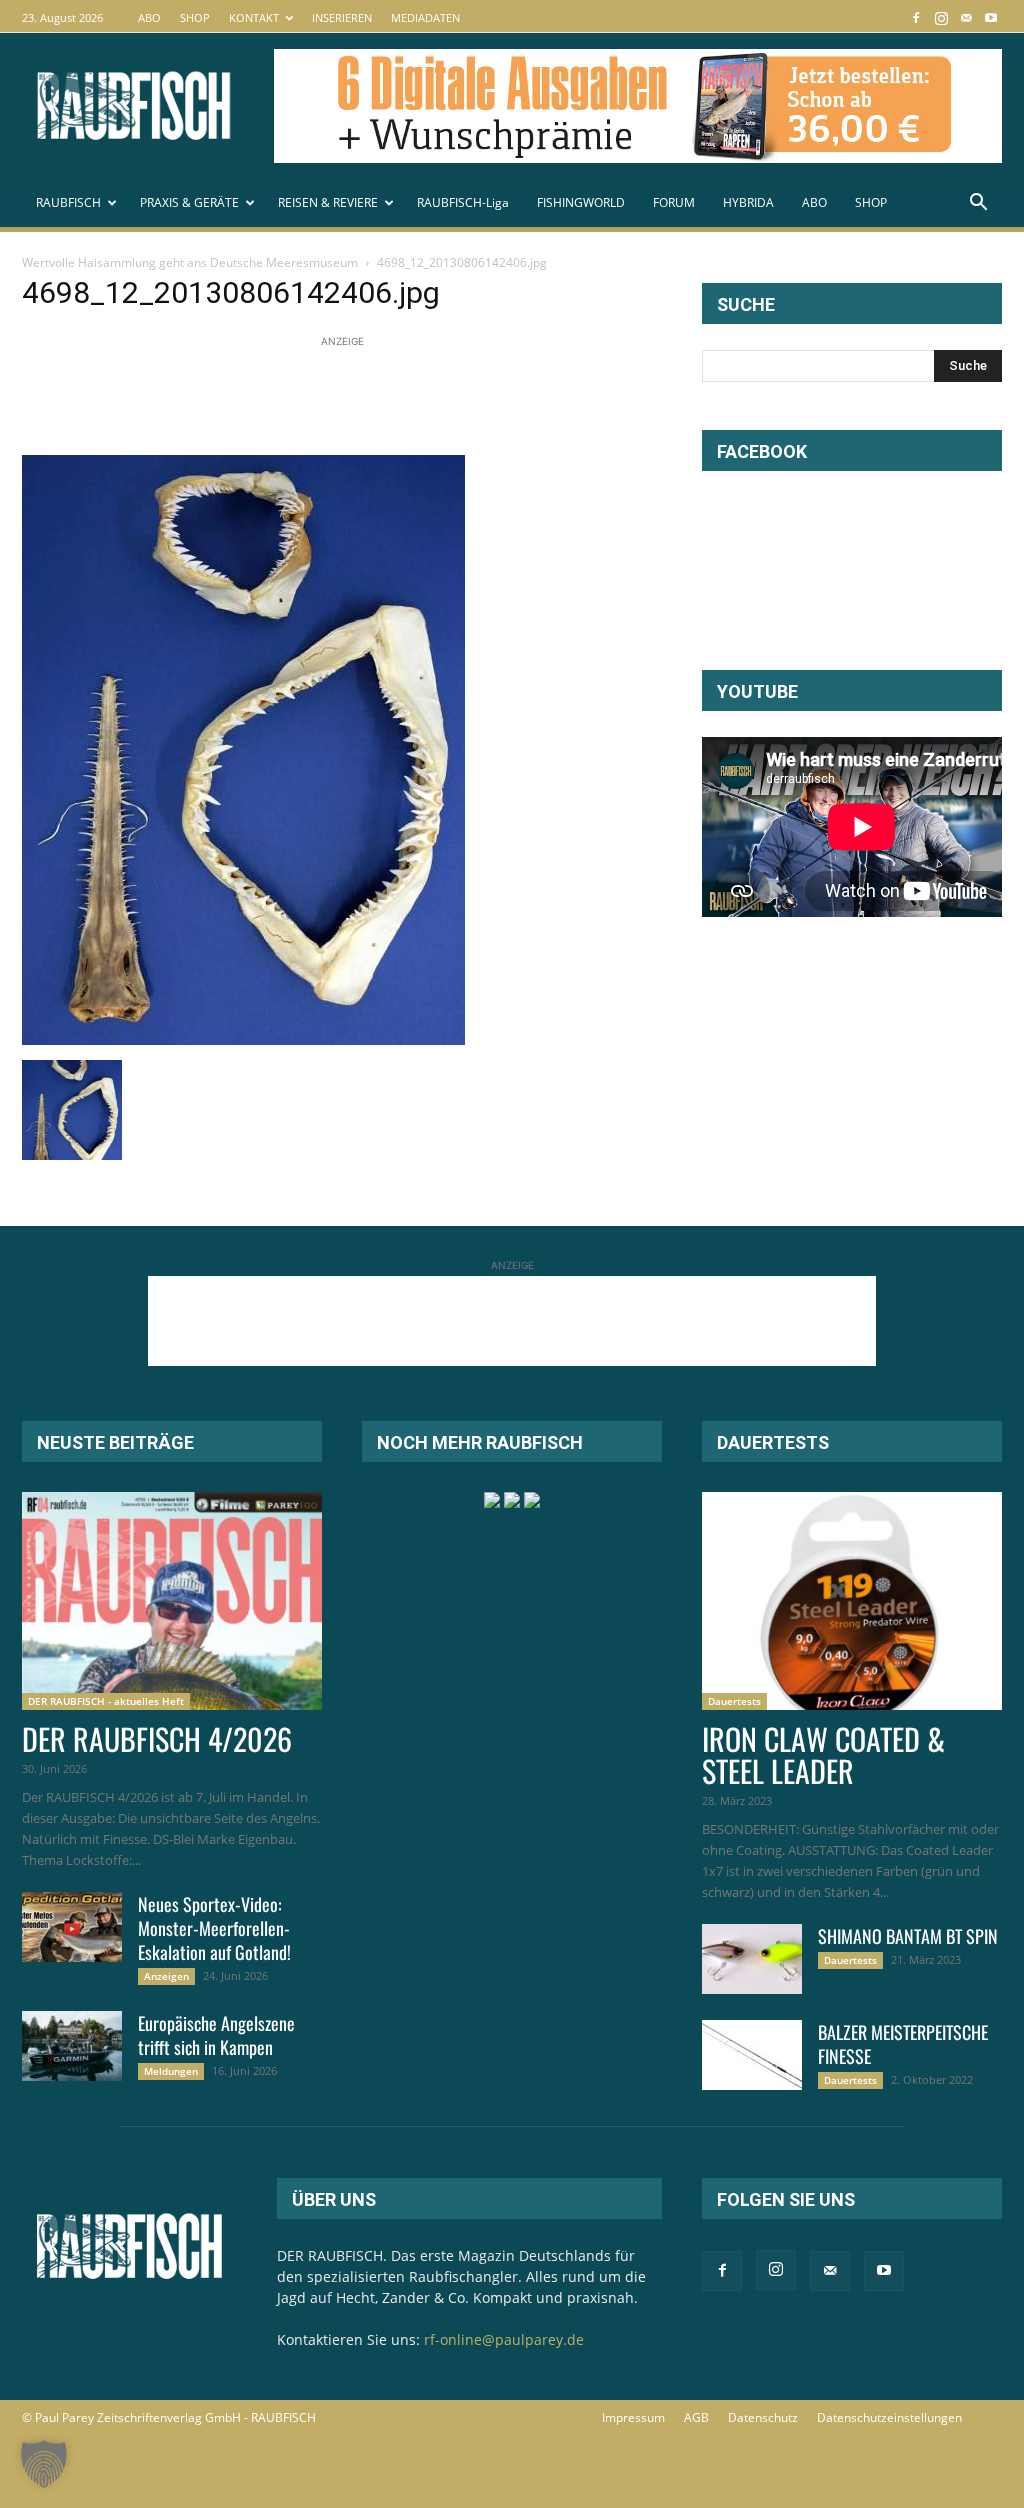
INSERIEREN (342, 17)
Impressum (633, 2417)
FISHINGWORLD (581, 202)
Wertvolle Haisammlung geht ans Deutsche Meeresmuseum (190, 262)
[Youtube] (991, 17)
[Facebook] (916, 17)
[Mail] (966, 17)
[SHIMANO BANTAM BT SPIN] (752, 1959)
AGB (696, 2417)
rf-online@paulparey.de (504, 2339)
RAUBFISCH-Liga (463, 202)
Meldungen (171, 2071)
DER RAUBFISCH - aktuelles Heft (106, 1701)
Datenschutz (763, 2417)
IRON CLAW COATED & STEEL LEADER (823, 1754)
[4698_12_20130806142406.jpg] (243, 1039)
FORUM (674, 202)
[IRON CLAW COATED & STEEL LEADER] (852, 1601)
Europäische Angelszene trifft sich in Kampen (216, 2035)
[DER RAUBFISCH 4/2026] (172, 1601)
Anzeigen (166, 1976)
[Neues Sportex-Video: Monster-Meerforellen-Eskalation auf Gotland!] (72, 1927)
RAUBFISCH (68, 202)
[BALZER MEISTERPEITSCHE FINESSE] (752, 2055)
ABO (149, 17)
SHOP (195, 17)
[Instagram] (941, 17)
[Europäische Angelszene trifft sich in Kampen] (72, 2046)
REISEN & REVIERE (328, 202)
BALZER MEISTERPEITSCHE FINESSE (903, 2044)
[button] (978, 204)
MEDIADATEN (425, 17)
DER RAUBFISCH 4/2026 (157, 1738)
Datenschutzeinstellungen (889, 2417)
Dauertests (734, 1701)
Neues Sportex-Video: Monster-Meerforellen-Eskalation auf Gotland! (214, 1928)
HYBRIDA (748, 202)
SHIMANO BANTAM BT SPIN (908, 1936)
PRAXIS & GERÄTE (189, 202)
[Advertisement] (386, 397)
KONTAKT (254, 17)
